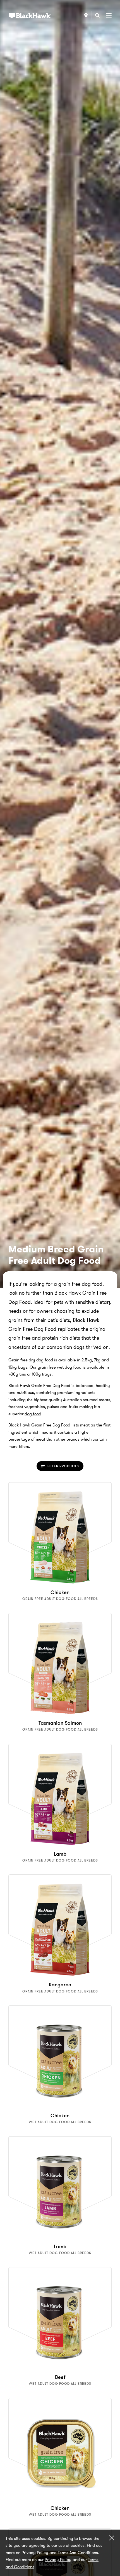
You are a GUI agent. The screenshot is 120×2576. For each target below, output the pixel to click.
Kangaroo (60, 1985)
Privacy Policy (58, 2560)
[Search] (97, 15)
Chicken (60, 1592)
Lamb (60, 1854)
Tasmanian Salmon (60, 1723)
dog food (33, 1414)
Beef (60, 2377)
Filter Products (63, 1466)
